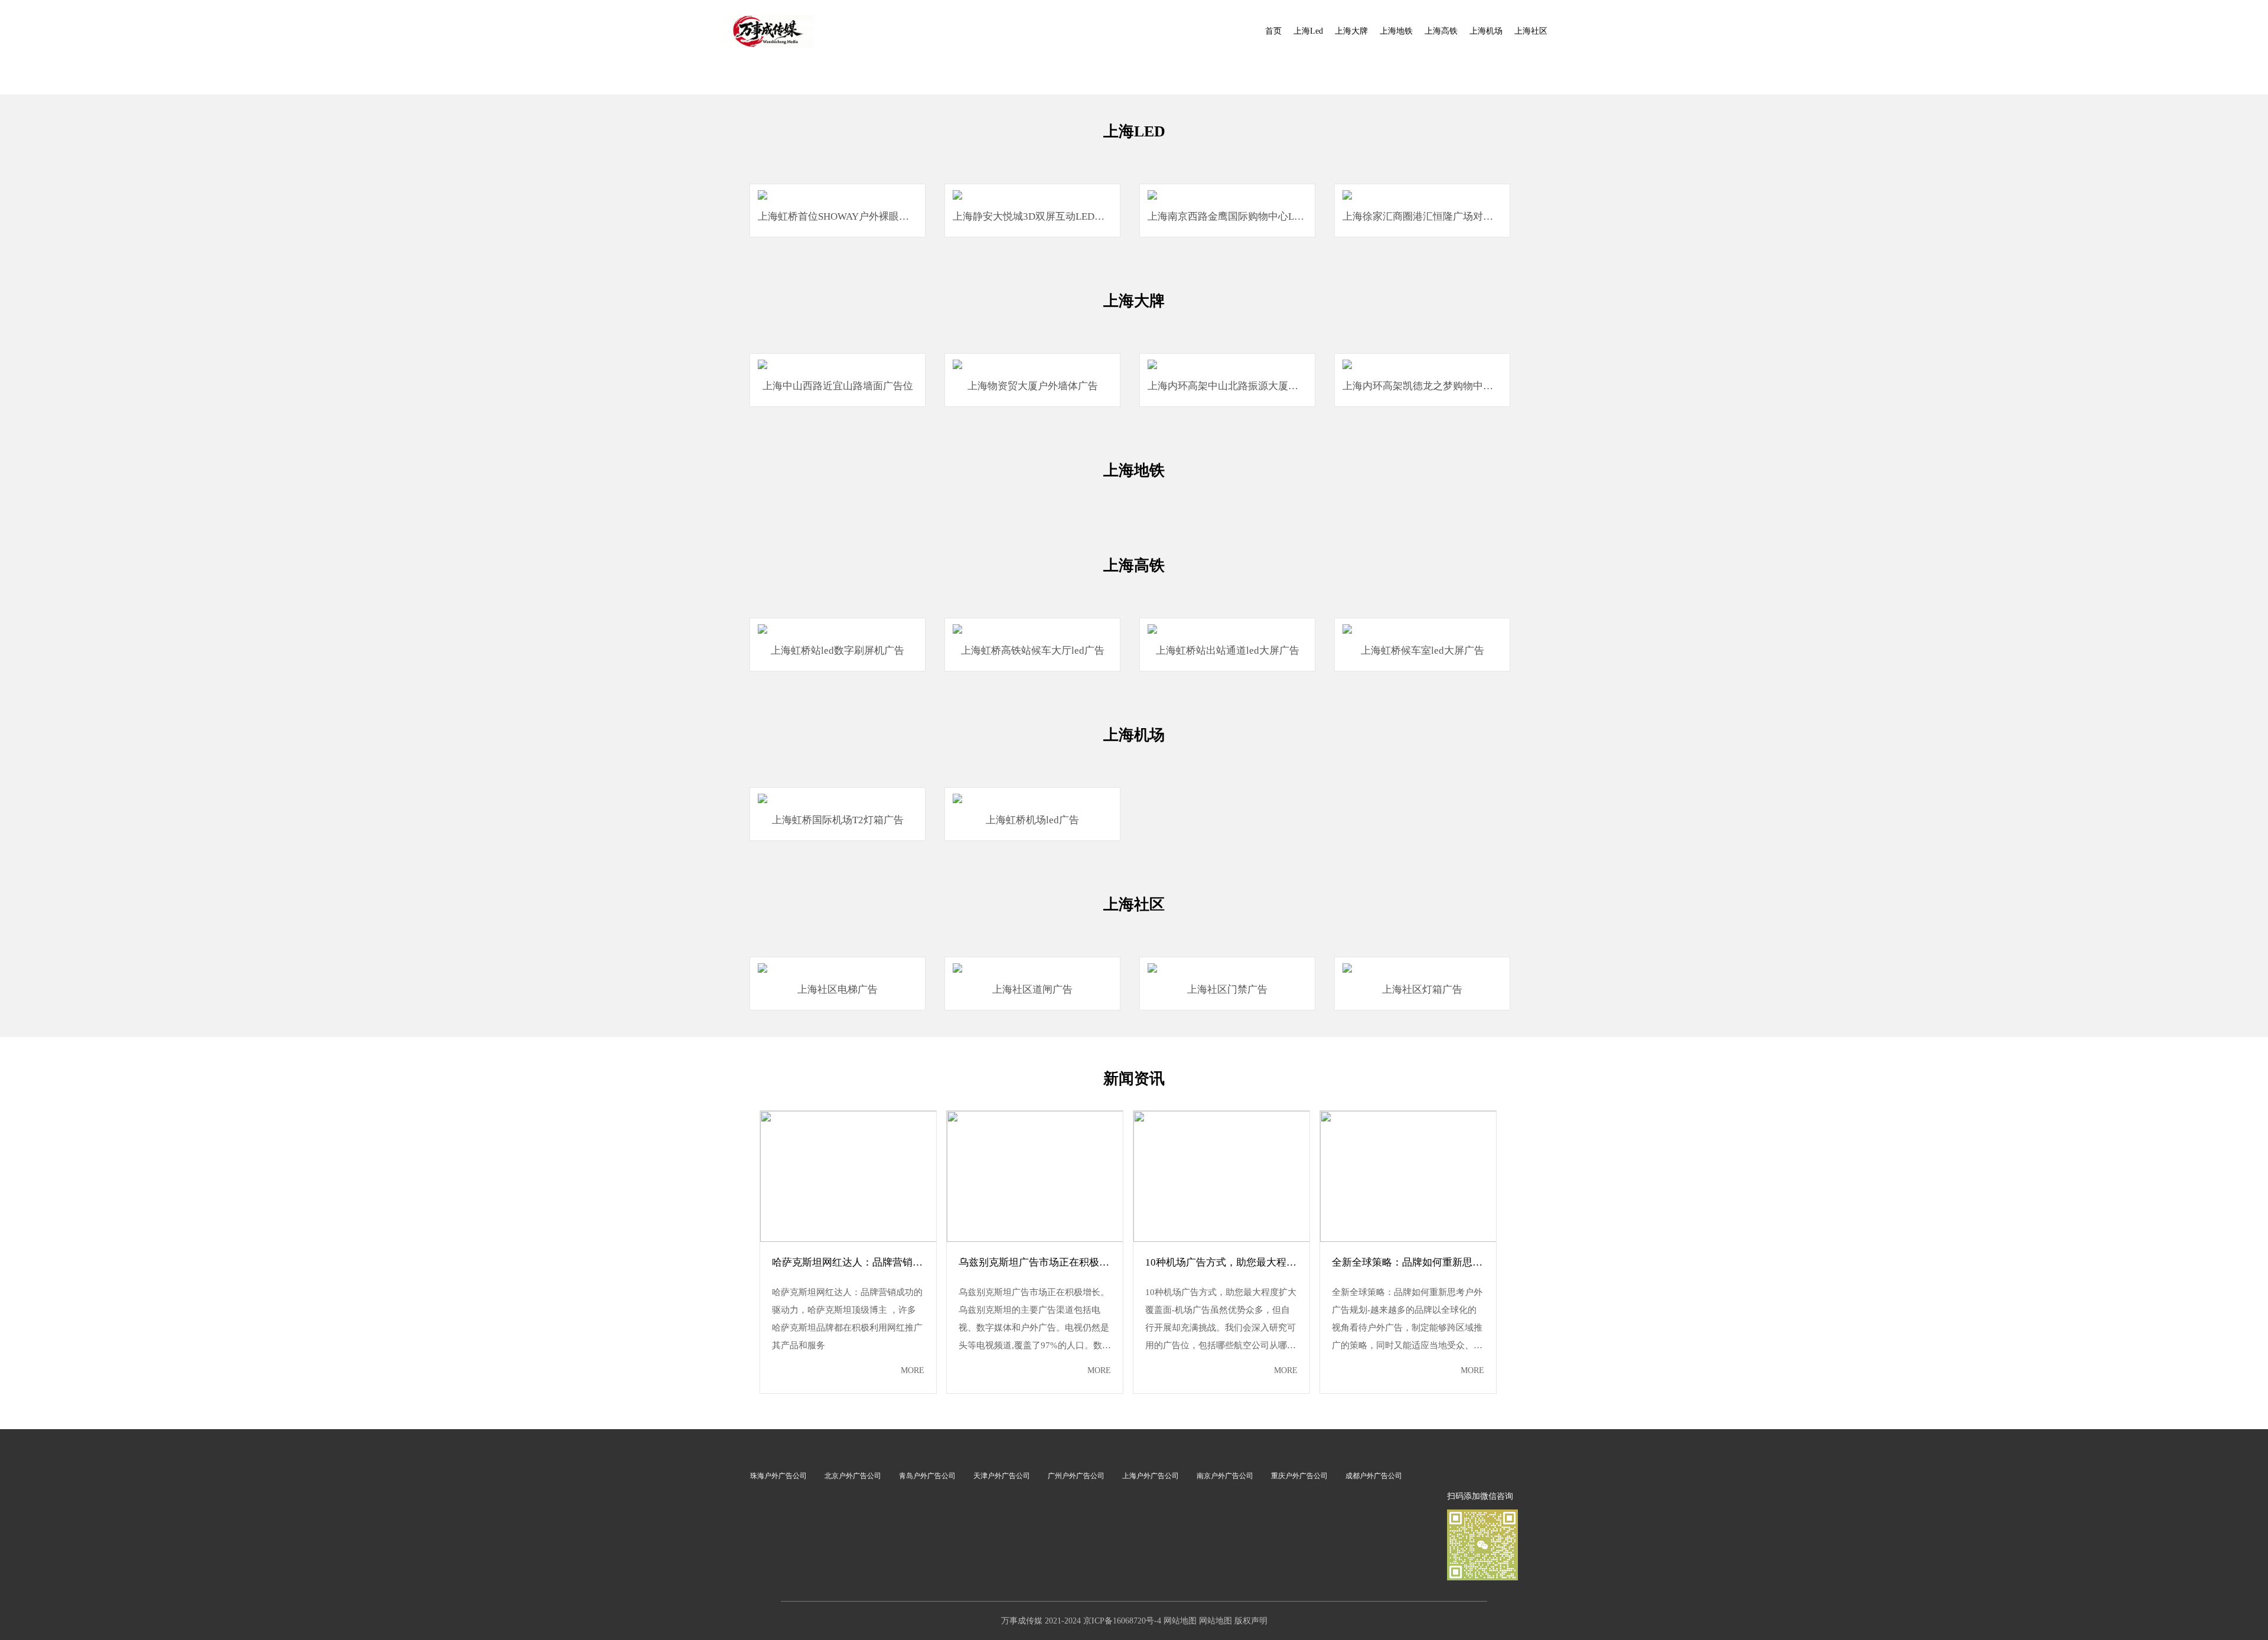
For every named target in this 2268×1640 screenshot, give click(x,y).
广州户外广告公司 (1076, 1476)
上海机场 (1486, 31)
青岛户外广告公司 (927, 1476)
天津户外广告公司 (1002, 1476)
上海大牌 (1351, 31)
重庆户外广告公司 (1299, 1476)
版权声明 (1251, 1621)
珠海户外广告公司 (778, 1476)
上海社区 (1531, 31)
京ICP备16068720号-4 (1122, 1621)
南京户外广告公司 (1225, 1476)
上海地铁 (1396, 31)
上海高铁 (1441, 31)
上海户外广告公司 (1151, 1476)
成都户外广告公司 (1374, 1476)
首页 (1273, 31)
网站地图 (1180, 1621)
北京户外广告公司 (853, 1476)
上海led (1308, 31)
